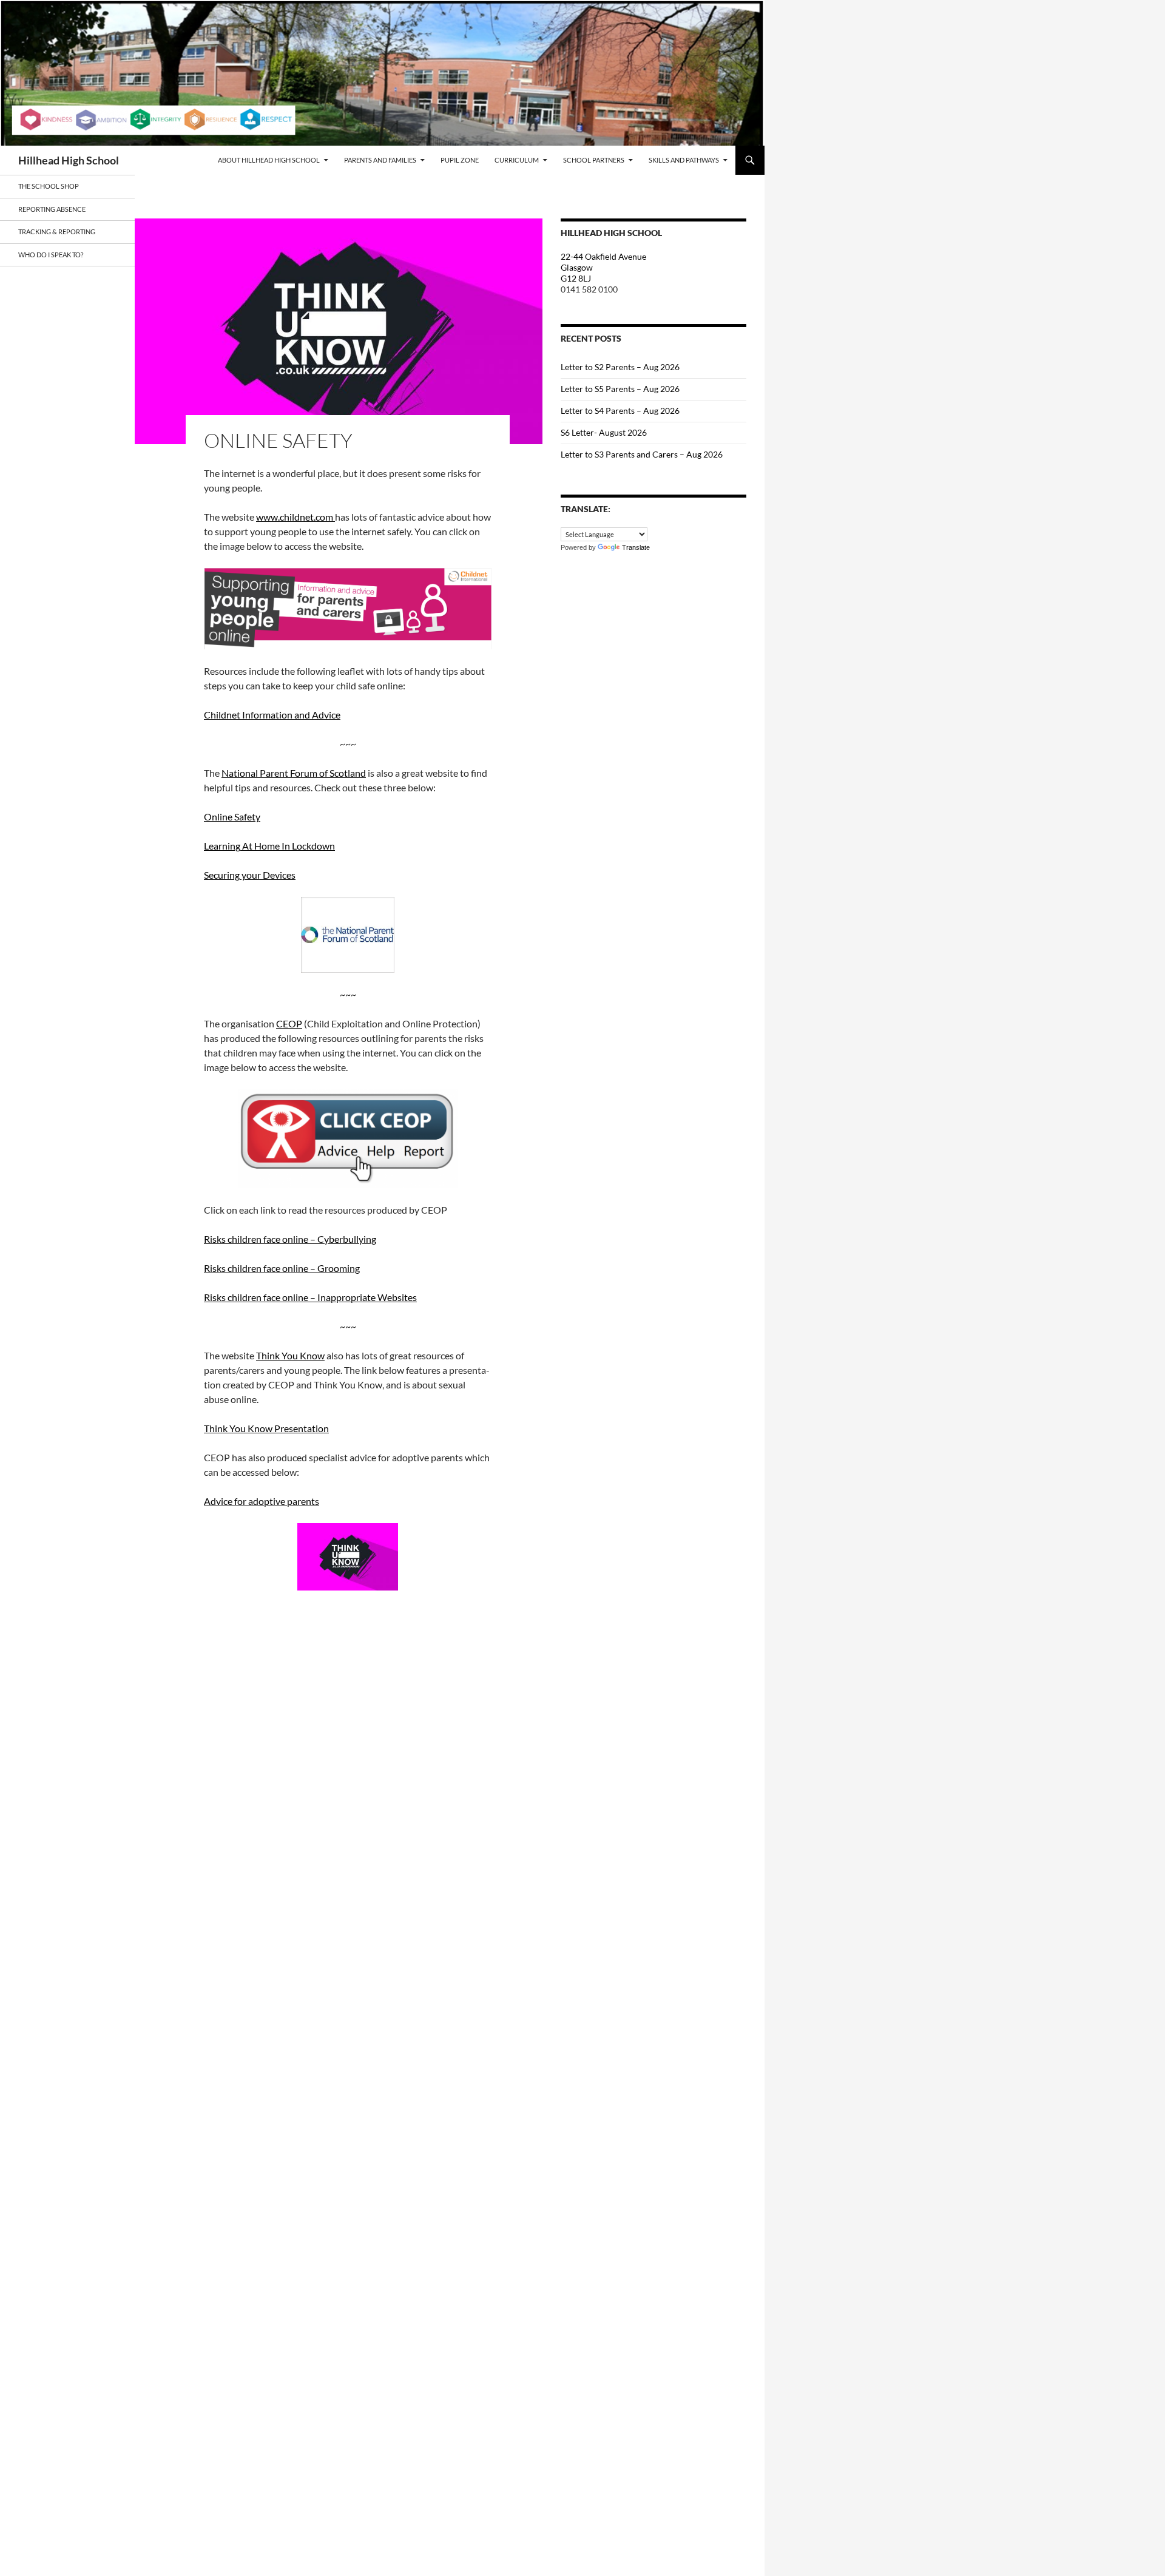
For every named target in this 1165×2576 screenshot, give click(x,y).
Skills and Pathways (684, 160)
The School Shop (49, 186)
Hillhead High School (69, 160)
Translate (636, 547)
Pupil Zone (460, 160)
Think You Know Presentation (266, 1428)
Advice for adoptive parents (262, 1501)
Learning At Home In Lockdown (269, 846)
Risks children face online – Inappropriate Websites (310, 1297)
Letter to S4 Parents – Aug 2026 (620, 411)
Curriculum (517, 160)
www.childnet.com (295, 517)
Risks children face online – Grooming (282, 1268)
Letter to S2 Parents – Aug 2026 (620, 367)
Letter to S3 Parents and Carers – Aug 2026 (642, 454)
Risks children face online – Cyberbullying (290, 1239)
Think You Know (290, 1355)
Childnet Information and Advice (272, 715)
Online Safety (232, 816)
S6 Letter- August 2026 (604, 432)
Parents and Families (380, 160)
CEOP (289, 1023)
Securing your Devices (250, 875)
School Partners (594, 160)
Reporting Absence (52, 209)
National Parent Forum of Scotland (294, 773)
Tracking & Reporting (57, 232)
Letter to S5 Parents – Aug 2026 (620, 389)
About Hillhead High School (269, 160)
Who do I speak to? (51, 255)
